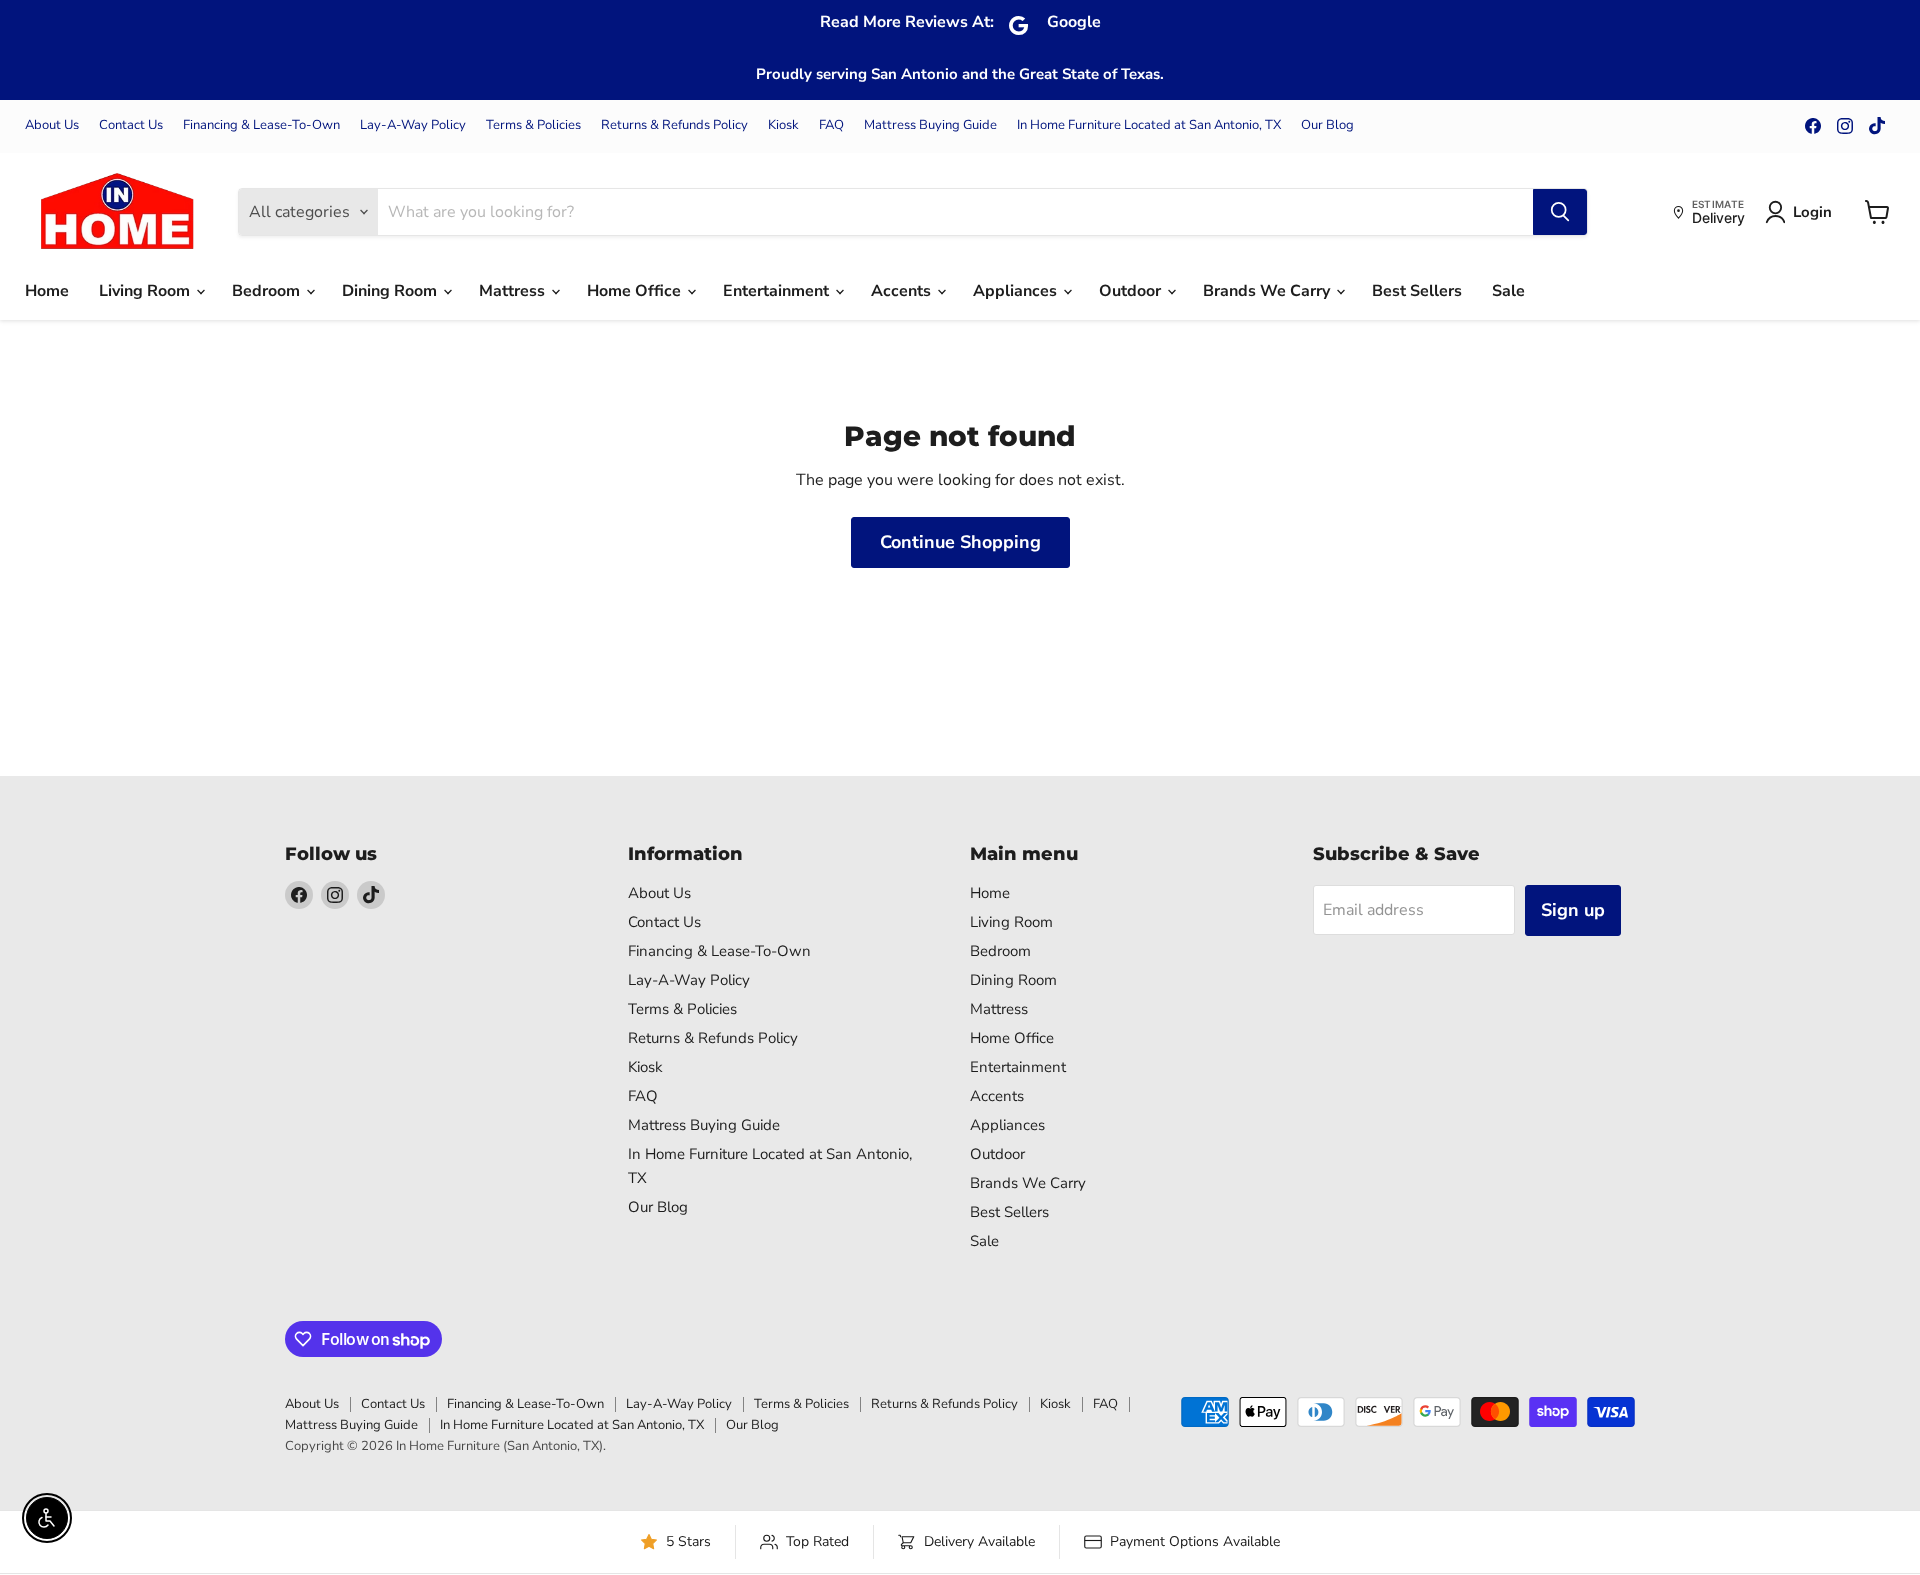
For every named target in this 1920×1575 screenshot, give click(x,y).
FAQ (831, 125)
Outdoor (1132, 291)
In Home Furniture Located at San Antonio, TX (1149, 125)
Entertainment (778, 291)
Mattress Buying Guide (930, 125)
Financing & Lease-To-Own (261, 125)
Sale (1508, 291)
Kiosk (783, 125)
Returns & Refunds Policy (674, 125)
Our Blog (1327, 125)
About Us (52, 125)
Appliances (1017, 291)
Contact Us (131, 125)
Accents (903, 291)
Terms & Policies (533, 125)
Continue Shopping (960, 542)
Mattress (514, 291)
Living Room (146, 291)
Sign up (1573, 910)
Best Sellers (1417, 291)
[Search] (1560, 212)
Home (47, 291)
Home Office (636, 291)
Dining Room (391, 291)
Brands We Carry (1268, 291)
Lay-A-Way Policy (413, 125)
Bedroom (268, 291)
